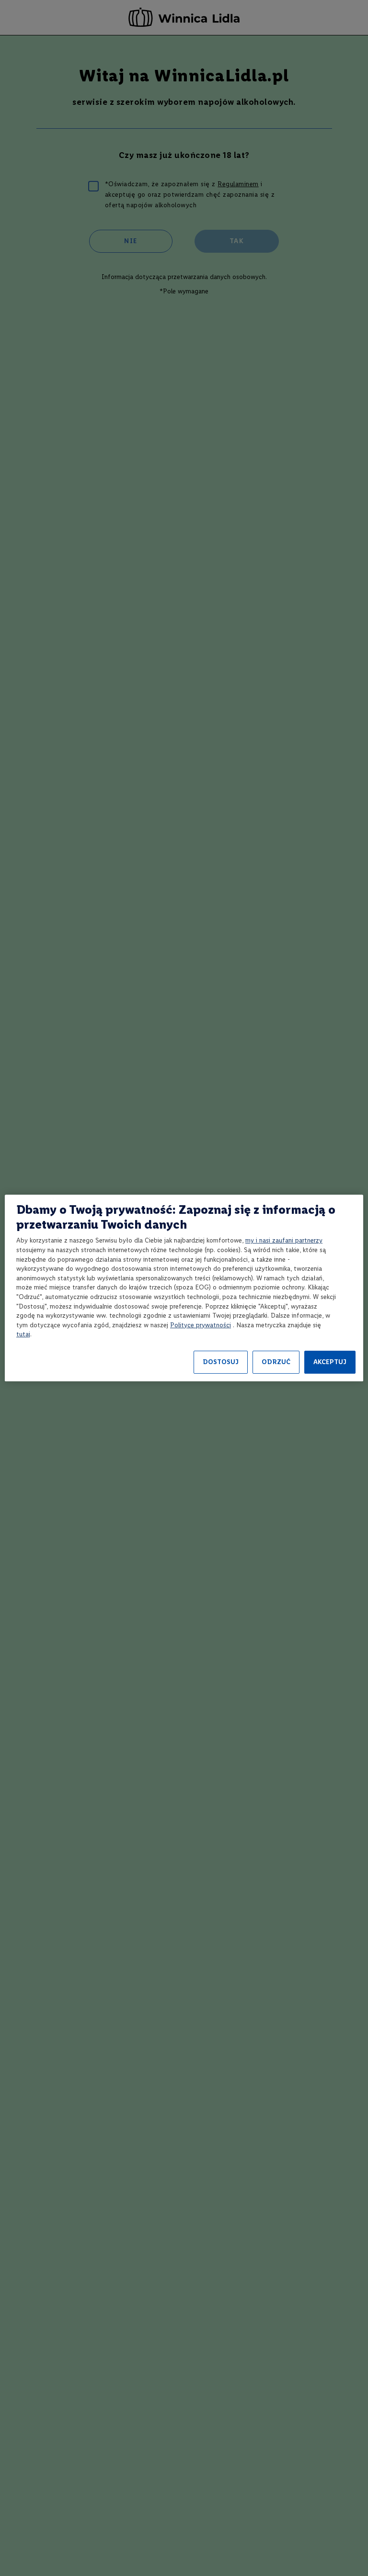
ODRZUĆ (276, 1362)
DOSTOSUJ (221, 1362)
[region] (184, 1288)
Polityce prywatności (201, 1325)
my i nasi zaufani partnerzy (284, 1240)
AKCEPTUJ (330, 1362)
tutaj (23, 1334)
